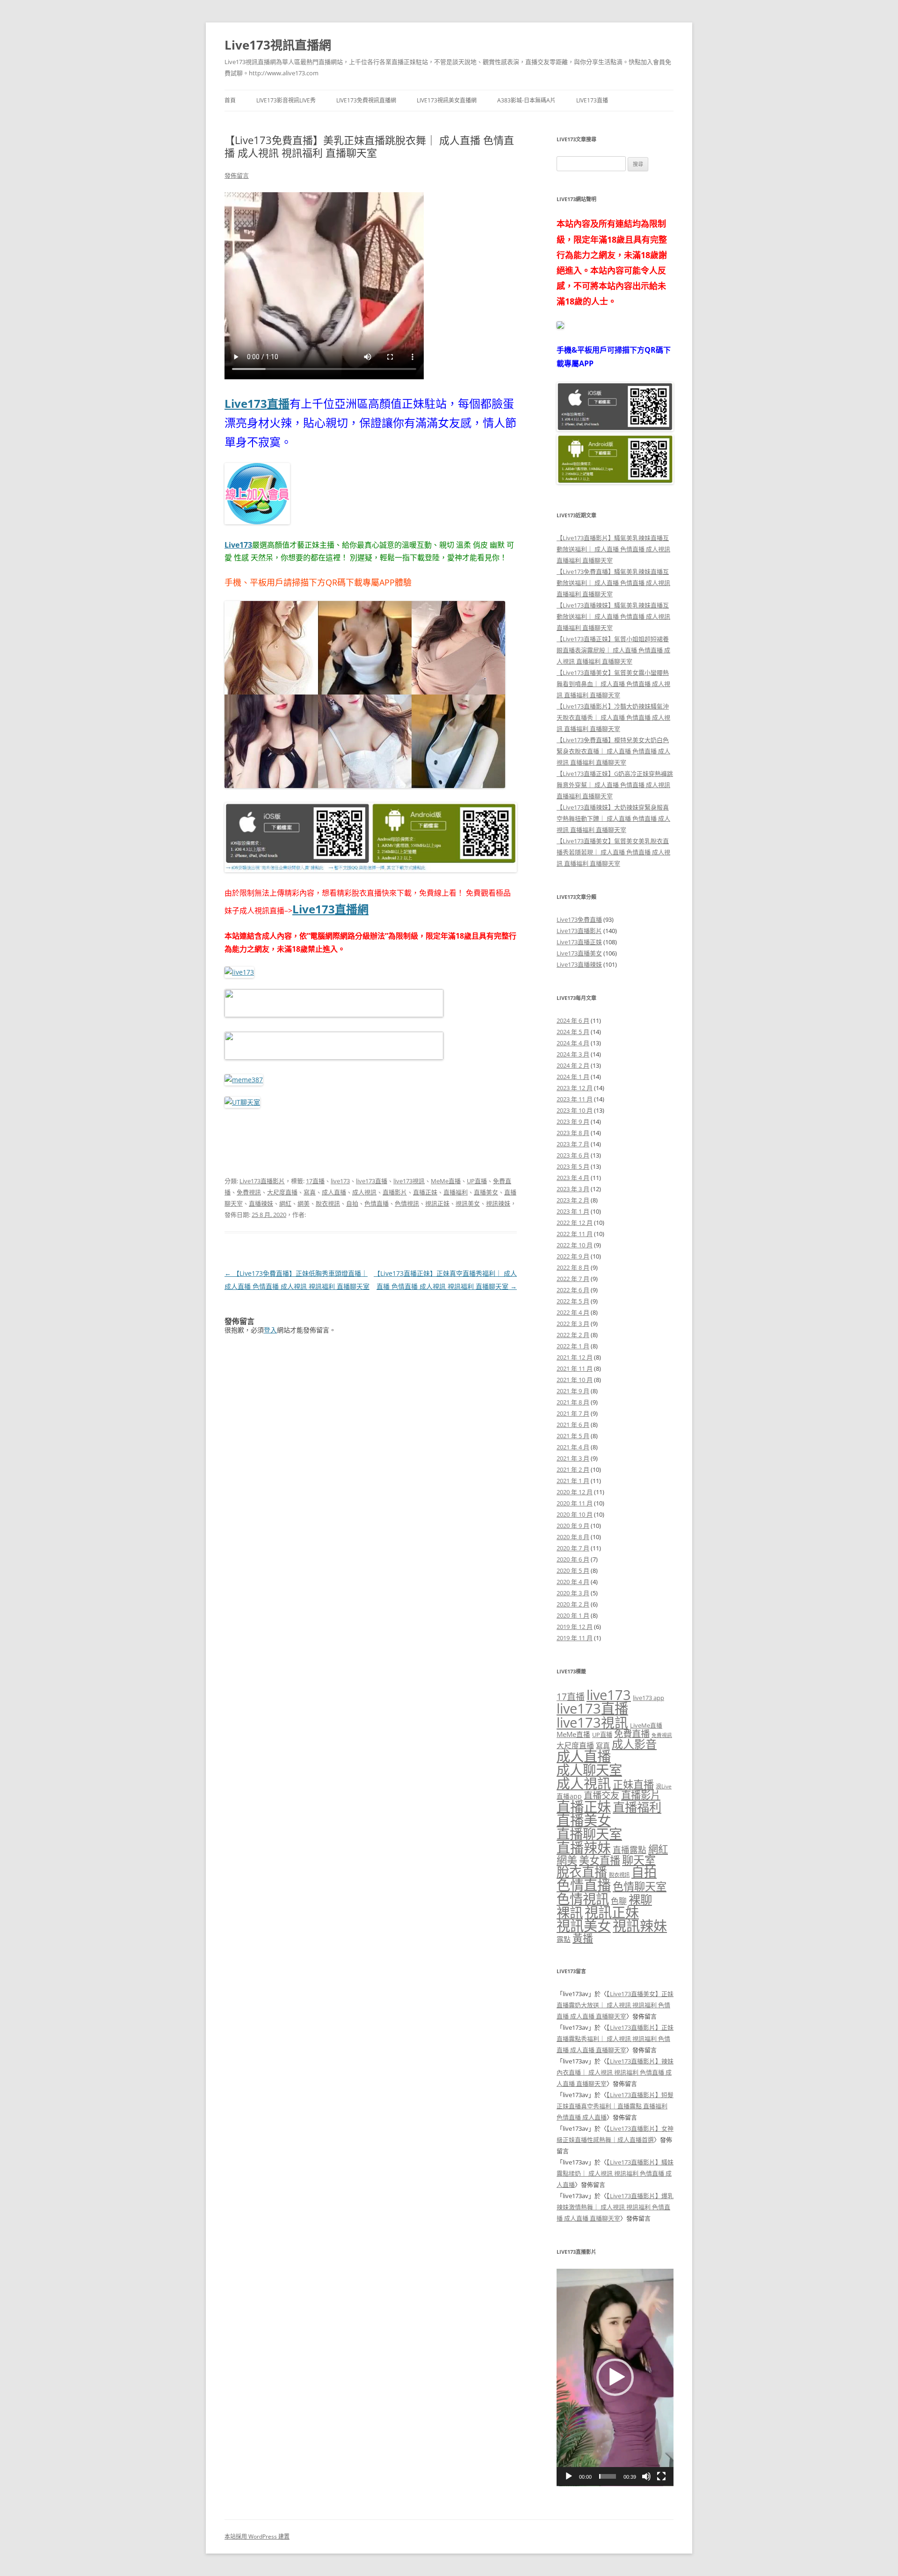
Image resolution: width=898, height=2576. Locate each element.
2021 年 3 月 (573, 1458)
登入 (270, 1330)
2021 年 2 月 (573, 1469)
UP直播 (477, 1181)
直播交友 (601, 1795)
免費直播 (632, 1733)
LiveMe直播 (646, 1725)
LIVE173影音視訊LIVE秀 (286, 100)
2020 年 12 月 (575, 1492)
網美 (304, 1203)
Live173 (238, 545)
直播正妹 (425, 1192)
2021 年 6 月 (573, 1425)
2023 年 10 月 (575, 1110)
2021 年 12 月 (575, 1357)
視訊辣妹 (498, 1203)
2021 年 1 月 (573, 1481)
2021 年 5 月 (573, 1436)
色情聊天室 (640, 1886)
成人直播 (334, 1192)
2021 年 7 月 (573, 1413)
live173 (340, 1181)
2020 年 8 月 (573, 1537)
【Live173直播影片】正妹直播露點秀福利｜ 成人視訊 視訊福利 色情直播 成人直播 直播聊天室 (615, 2039)
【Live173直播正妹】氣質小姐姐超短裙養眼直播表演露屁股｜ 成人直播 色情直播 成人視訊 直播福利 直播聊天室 (613, 650)
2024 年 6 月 (573, 1020)
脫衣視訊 (328, 1203)
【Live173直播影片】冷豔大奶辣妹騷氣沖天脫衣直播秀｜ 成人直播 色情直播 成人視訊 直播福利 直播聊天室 (613, 717)
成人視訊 (364, 1192)
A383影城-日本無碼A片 (526, 100)
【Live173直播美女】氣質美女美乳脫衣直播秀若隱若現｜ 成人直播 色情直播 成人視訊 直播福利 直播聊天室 (613, 852)
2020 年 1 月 (573, 1615)
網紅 (285, 1203)
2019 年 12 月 (575, 1627)
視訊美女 (468, 1203)
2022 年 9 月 (573, 1256)
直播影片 (395, 1192)
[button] (615, 2377)
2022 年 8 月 (573, 1267)
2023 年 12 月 (575, 1088)
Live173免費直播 (579, 919)
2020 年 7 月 (573, 1548)
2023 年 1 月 (573, 1211)
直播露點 (630, 1850)
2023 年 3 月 (573, 1189)
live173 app (648, 1698)
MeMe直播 (446, 1181)
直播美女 (486, 1192)
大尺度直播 (282, 1192)
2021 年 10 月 (575, 1380)
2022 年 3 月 (573, 1324)
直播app (569, 1796)
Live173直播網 (330, 909)
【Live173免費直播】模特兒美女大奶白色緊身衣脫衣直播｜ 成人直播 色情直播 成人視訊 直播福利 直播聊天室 (613, 751)
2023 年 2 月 (573, 1200)
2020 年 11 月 (575, 1503)
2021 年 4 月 (573, 1447)
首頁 (230, 100)
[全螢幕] (661, 2476)
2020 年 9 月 (573, 1526)
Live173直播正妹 (579, 942)
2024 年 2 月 (573, 1065)
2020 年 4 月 (573, 1582)
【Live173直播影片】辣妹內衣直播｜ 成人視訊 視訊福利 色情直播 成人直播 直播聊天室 (615, 2072)
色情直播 (377, 1203)
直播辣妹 (261, 1203)
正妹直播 (633, 1784)
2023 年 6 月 (573, 1155)
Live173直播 (592, 100)
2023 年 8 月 (573, 1133)
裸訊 (570, 1912)
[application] (615, 2377)
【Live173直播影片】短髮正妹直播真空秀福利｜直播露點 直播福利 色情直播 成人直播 (615, 2106)
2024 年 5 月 (573, 1032)
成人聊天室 (589, 1770)
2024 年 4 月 (573, 1043)
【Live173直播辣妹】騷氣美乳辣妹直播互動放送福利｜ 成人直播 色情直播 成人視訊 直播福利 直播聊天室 (613, 616)
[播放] (569, 2476)
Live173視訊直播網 (278, 45)
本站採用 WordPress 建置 (257, 2536)
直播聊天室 (589, 1834)
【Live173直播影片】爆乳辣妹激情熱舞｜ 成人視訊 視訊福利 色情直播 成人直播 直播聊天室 (615, 2207)
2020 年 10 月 (575, 1514)
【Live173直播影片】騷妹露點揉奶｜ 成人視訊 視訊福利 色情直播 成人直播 (615, 2173)
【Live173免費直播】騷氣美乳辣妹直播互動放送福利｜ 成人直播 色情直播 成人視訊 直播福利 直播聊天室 (613, 583)
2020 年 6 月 (573, 1559)
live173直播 (372, 1181)
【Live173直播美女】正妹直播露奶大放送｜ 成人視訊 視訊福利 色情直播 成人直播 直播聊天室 (615, 2005)
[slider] (608, 2476)
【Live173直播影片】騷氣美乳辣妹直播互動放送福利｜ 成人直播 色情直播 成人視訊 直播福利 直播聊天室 (613, 549)
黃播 (583, 1938)
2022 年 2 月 (573, 1335)
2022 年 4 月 (573, 1312)
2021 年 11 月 (575, 1368)
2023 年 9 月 (573, 1122)
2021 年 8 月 (573, 1402)
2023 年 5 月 (573, 1166)
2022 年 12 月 (575, 1223)
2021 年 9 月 (573, 1391)
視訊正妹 (437, 1203)
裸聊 (640, 1899)
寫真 (310, 1192)
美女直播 (600, 1860)
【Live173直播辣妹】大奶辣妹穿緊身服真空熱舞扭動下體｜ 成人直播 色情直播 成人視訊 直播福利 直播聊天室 (613, 818)
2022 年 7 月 (573, 1279)
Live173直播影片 (262, 1181)
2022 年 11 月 (575, 1234)
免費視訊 (249, 1192)
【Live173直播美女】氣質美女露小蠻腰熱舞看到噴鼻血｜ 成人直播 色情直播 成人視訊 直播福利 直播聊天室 (613, 684)
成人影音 (634, 1744)
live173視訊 (409, 1181)
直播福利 (456, 1192)
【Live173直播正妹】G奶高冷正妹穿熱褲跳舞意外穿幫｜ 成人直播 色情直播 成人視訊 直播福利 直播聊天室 (615, 785)
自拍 (352, 1203)
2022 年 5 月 (573, 1301)
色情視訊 (407, 1203)
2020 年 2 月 (573, 1604)
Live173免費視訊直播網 (366, 100)
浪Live (664, 1786)
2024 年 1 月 (573, 1077)
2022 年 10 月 (575, 1245)
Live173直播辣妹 (579, 964)
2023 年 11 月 (575, 1099)
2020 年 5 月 (573, 1570)
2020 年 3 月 (573, 1593)
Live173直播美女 (579, 953)
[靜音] (646, 2476)
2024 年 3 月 (573, 1054)
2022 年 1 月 (573, 1346)
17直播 (315, 1181)
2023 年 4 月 (573, 1178)
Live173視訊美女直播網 (447, 100)
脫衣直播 (582, 1872)
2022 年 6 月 (573, 1290)
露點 (564, 1939)
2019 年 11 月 (575, 1638)
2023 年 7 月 (573, 1144)
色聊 (619, 1901)
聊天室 (639, 1860)
